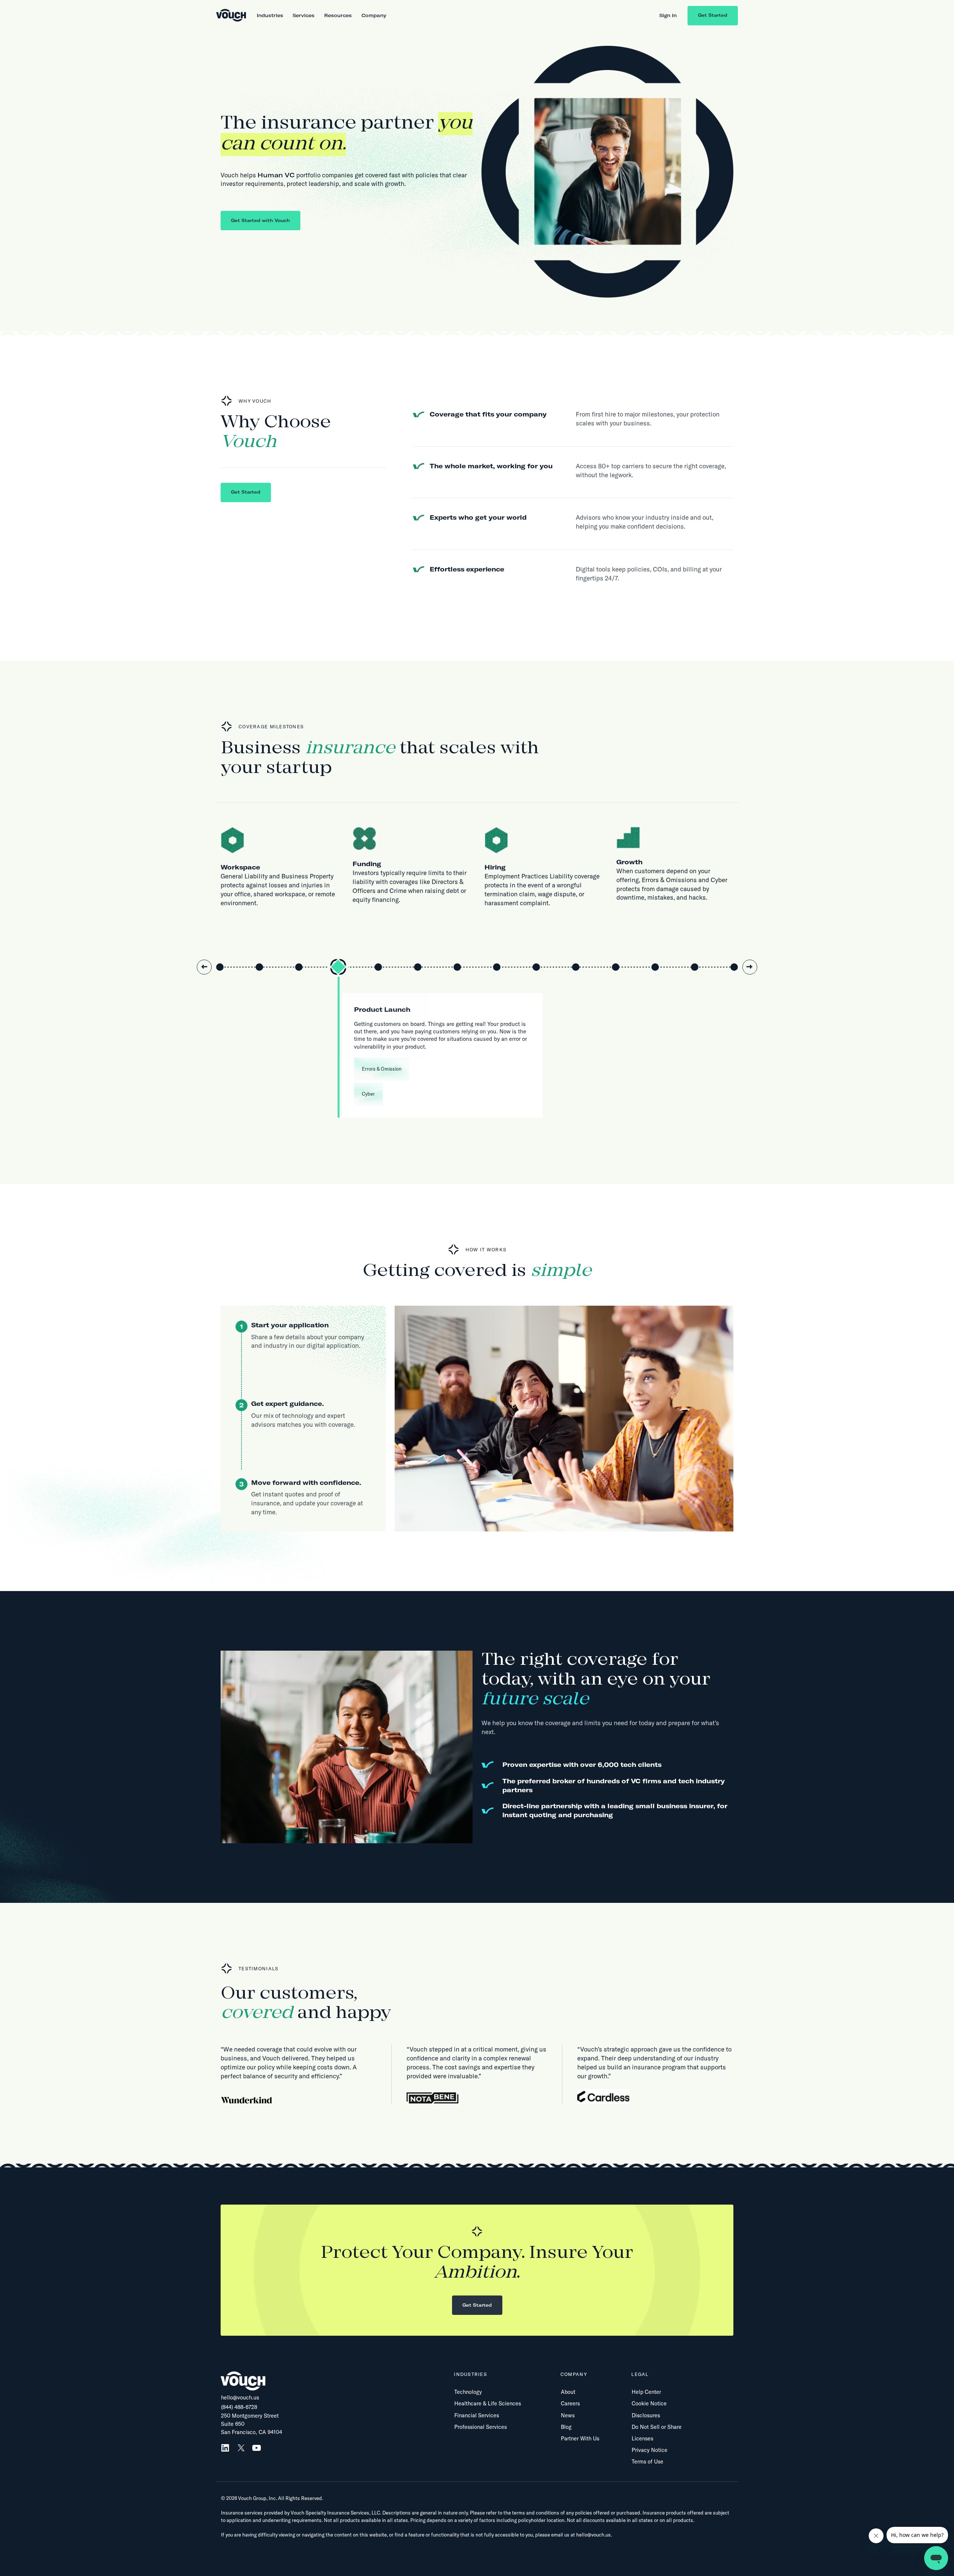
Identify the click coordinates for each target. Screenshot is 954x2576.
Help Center (646, 2392)
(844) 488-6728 (239, 2407)
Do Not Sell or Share (657, 2427)
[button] (270, 15)
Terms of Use (647, 2462)
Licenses (642, 2439)
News (568, 2415)
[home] (231, 16)
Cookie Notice (649, 2404)
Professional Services (481, 2427)
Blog (566, 2427)
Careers (570, 2404)
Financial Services (477, 2415)
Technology (468, 2392)
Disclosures (646, 2415)
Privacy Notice (650, 2450)
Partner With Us (580, 2439)
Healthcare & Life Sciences (488, 2404)
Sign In (668, 15)
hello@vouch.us (240, 2398)
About (568, 2392)
